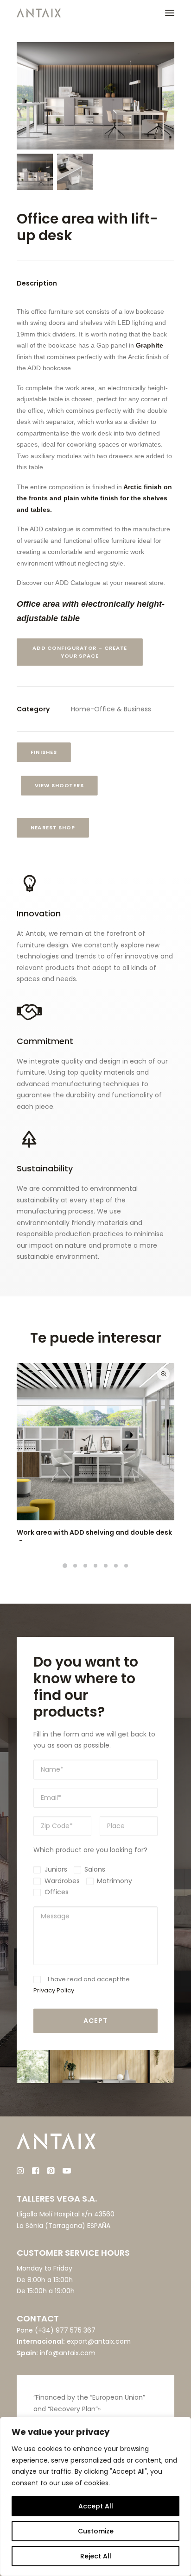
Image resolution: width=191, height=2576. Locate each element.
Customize (96, 2531)
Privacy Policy (54, 1990)
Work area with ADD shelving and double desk (94, 1532)
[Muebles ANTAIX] (39, 13)
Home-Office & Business (111, 709)
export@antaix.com (99, 2341)
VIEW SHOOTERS (60, 786)
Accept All (96, 2506)
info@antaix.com (68, 2353)
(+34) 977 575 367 (65, 2330)
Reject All (96, 2556)
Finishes (44, 753)
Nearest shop (53, 828)
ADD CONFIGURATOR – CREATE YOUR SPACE (81, 652)
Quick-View (163, 1374)
